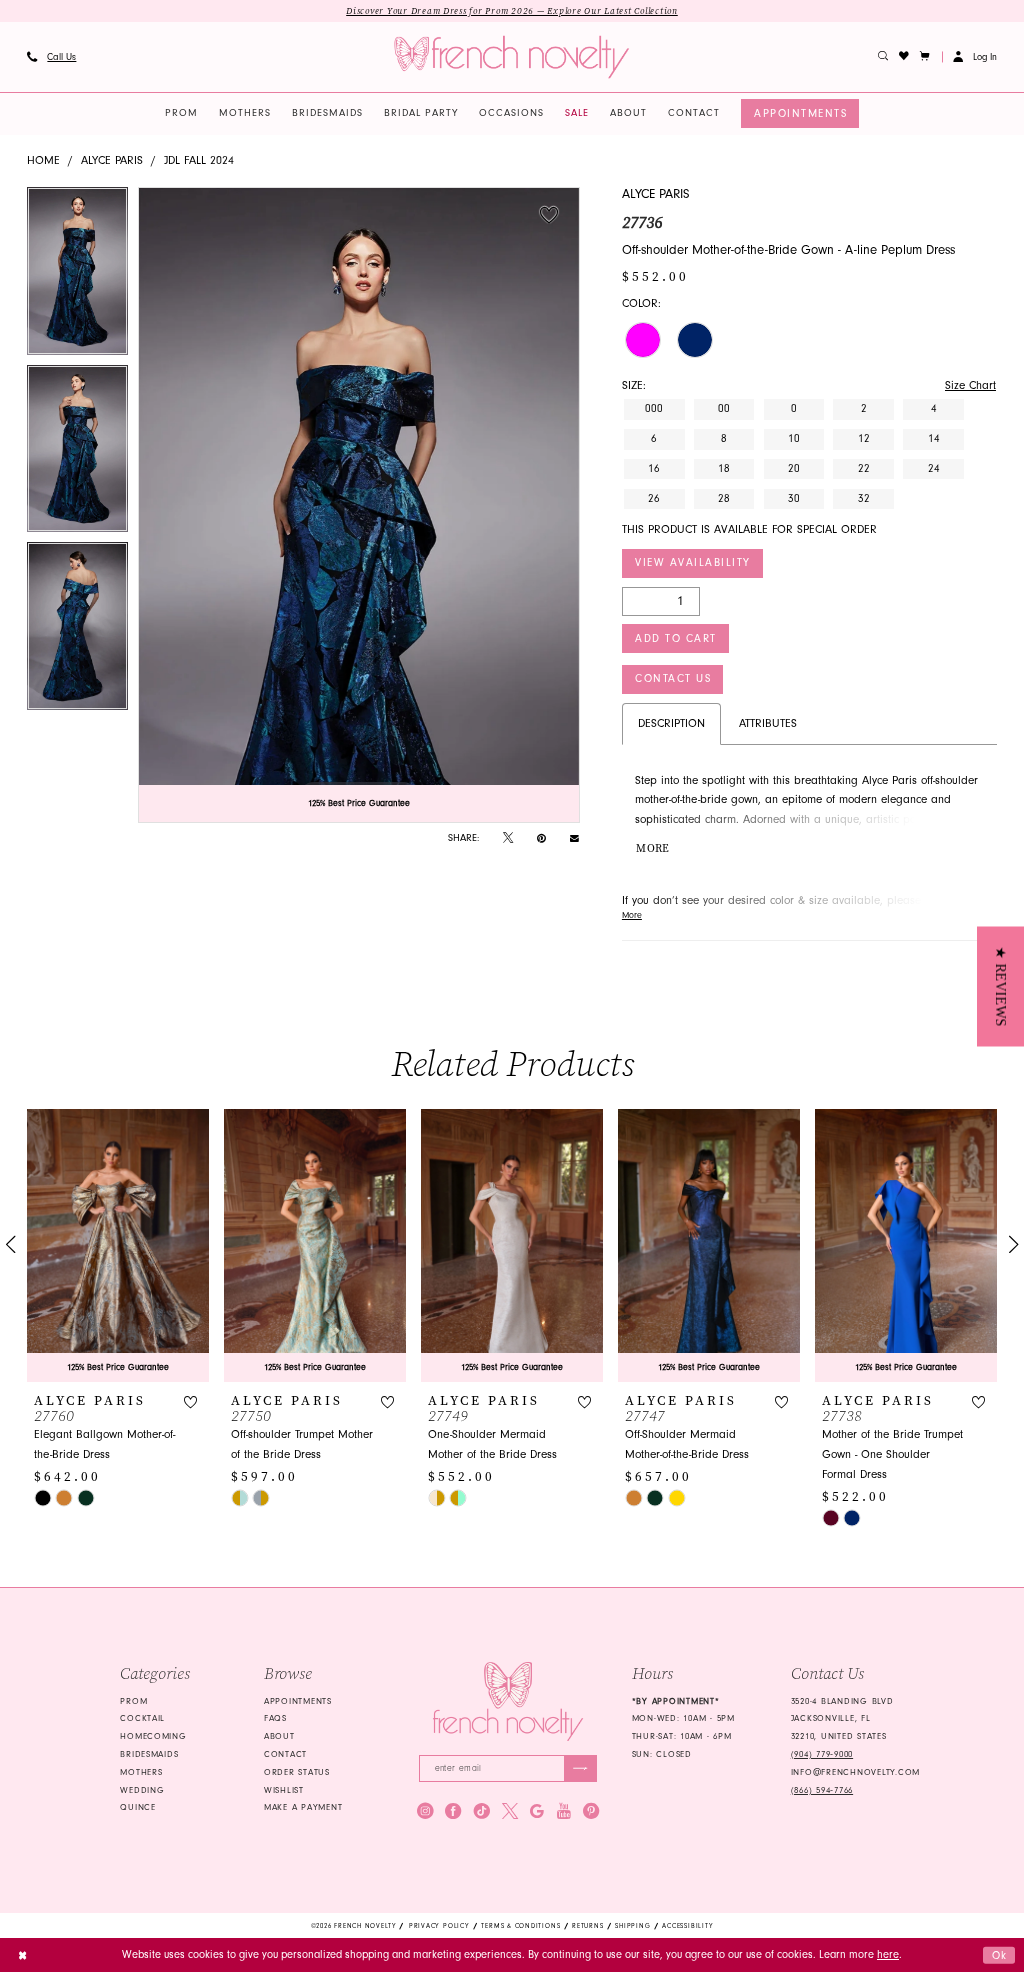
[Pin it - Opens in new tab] (541, 838)
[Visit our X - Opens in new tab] (510, 1811)
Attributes (768, 723)
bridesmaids (149, 1754)
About (279, 1736)
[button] (925, 57)
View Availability (692, 562)
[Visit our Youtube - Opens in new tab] (564, 1811)
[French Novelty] (507, 1702)
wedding (142, 1790)
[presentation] (118, 1245)
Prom (133, 1701)
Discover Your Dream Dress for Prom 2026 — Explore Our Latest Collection (512, 11)
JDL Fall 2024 (199, 160)
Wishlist (284, 1790)
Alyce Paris (112, 160)
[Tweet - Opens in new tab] (508, 838)
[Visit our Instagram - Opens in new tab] (425, 1811)
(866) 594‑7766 (822, 1790)
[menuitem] (51, 57)
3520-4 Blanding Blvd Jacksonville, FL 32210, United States (842, 1719)
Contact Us (673, 678)
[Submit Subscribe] (580, 1768)
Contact (285, 1754)
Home (43, 160)
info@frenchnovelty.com (855, 1772)
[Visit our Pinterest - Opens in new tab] (591, 1811)
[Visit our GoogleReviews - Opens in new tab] (537, 1811)
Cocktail (142, 1718)
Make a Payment (303, 1807)
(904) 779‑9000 (822, 1754)
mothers (141, 1772)
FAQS (275, 1718)
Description (671, 723)
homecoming (153, 1736)
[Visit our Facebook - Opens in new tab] (453, 1811)
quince (137, 1807)
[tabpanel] (77, 276)
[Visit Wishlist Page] (904, 57)
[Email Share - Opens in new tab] (574, 838)
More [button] (652, 849)
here (888, 1954)
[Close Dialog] (22, 1955)
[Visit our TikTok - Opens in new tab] (482, 1811)
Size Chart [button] (970, 385)
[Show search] (883, 57)
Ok (1000, 1954)
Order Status (297, 1772)
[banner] (511, 57)
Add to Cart (675, 638)
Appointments (298, 1701)
